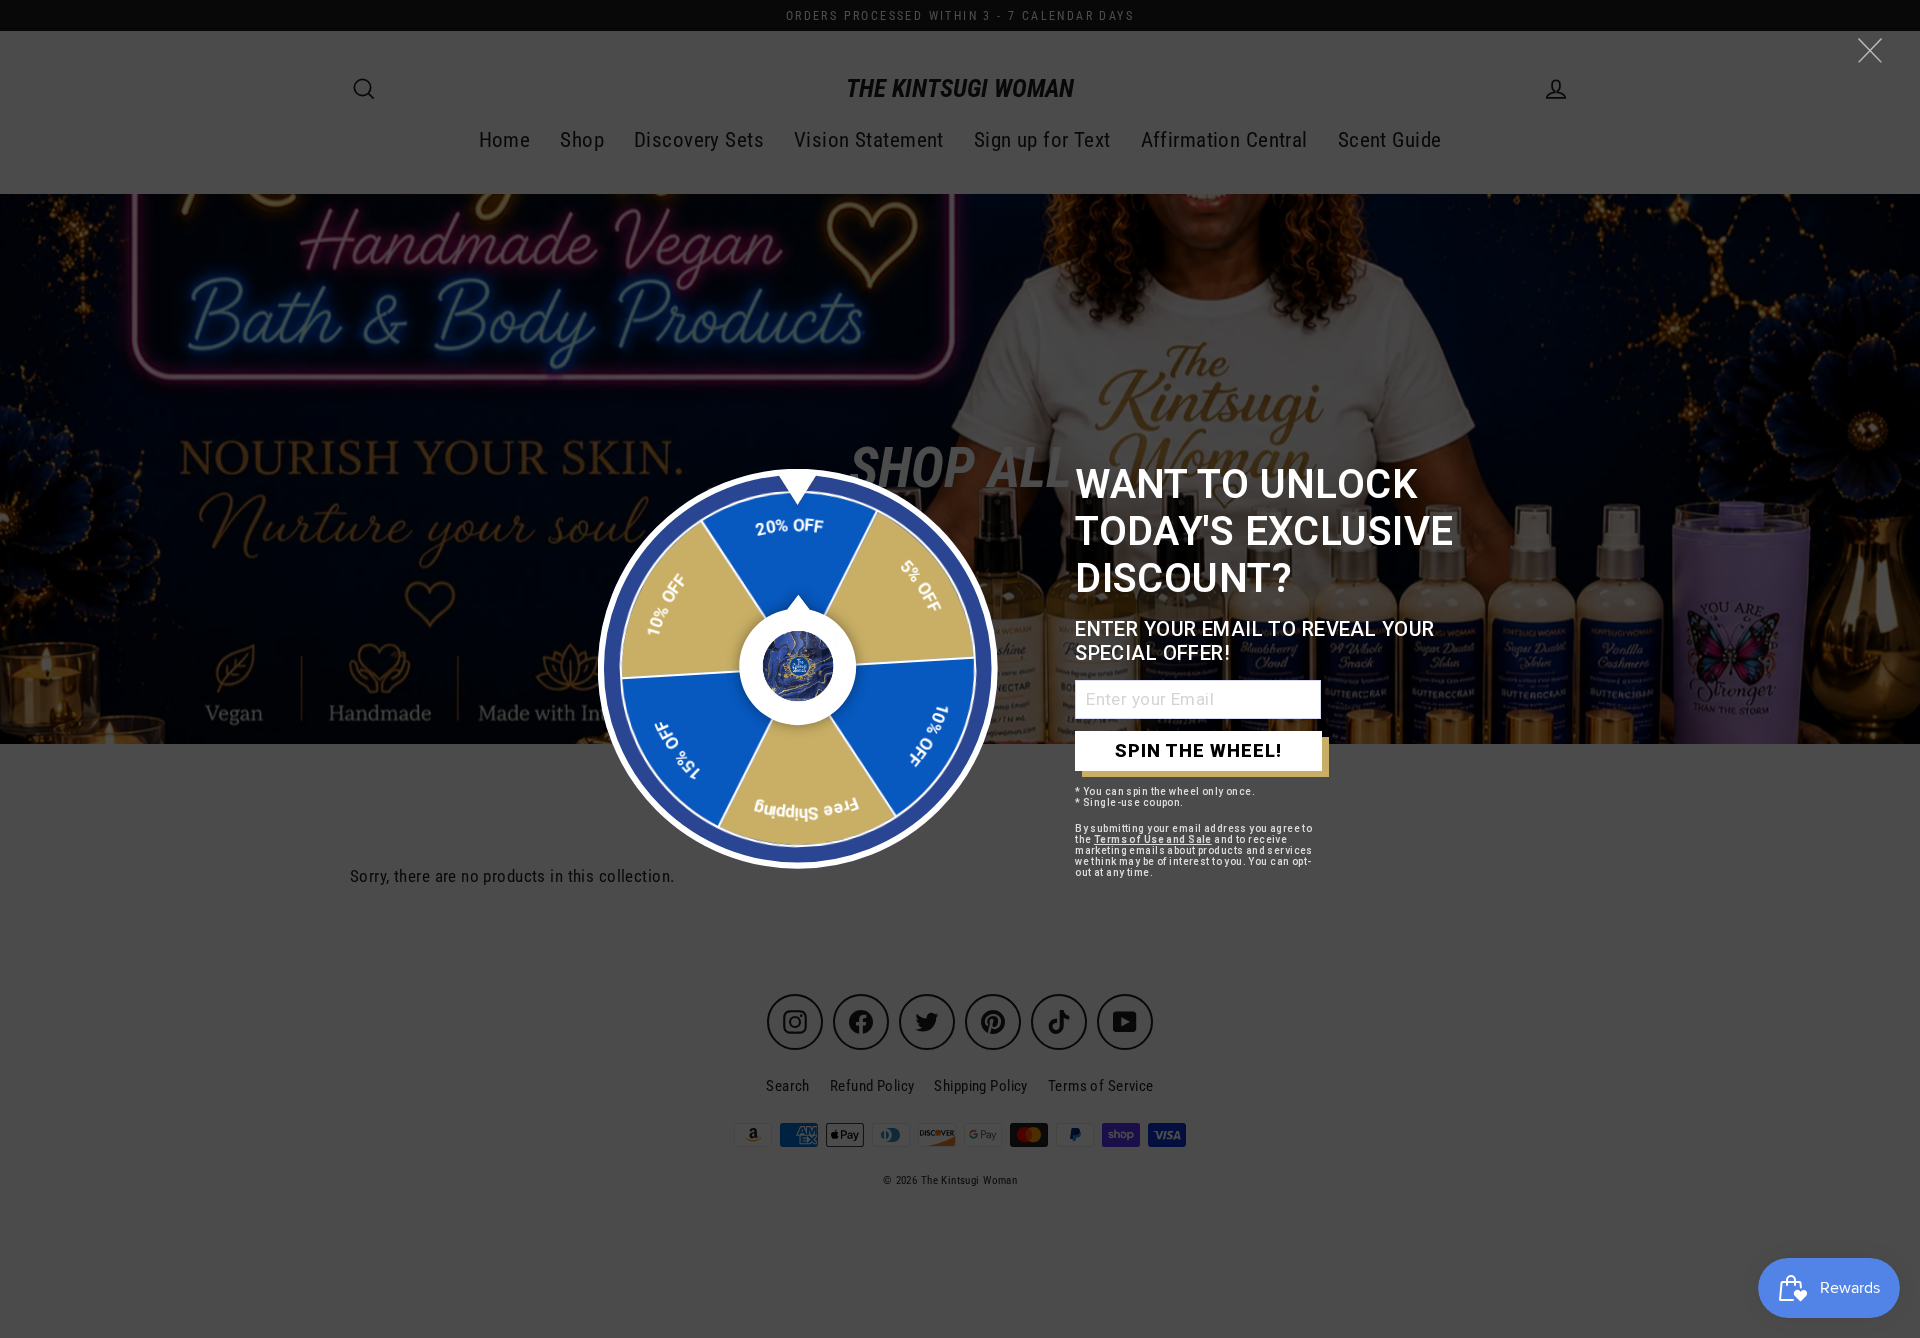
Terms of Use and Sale (1153, 839)
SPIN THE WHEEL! (1198, 750)
